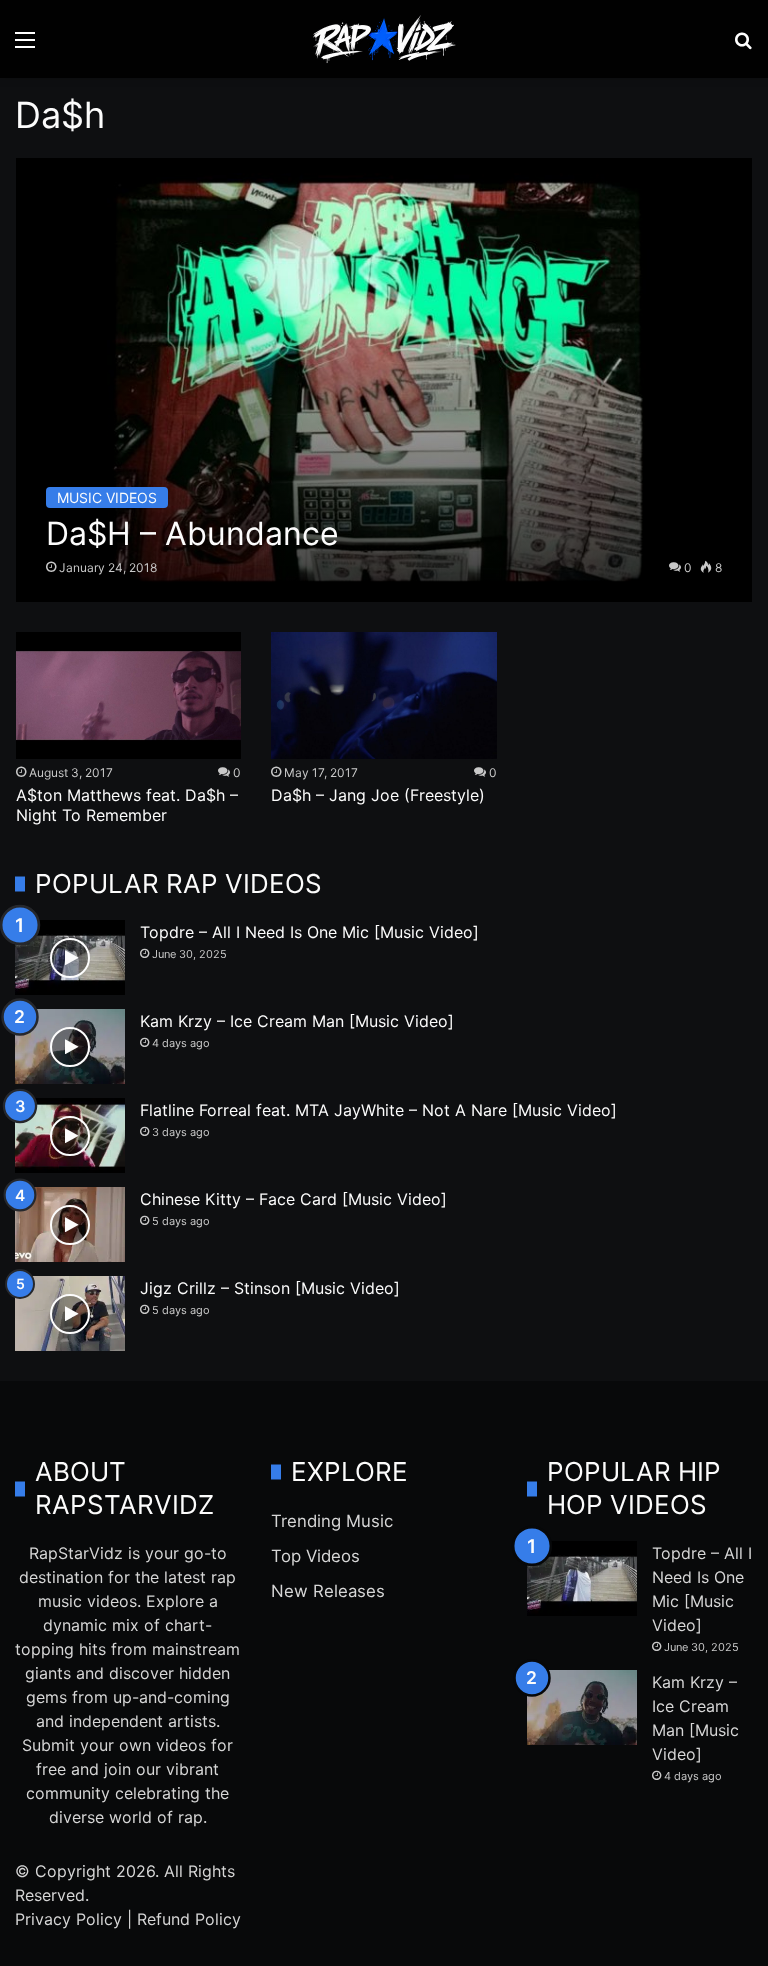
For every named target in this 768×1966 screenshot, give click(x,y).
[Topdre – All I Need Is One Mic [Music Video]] (70, 957)
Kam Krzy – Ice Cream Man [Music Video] (297, 1021)
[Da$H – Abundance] (384, 380)
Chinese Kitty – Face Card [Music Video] (293, 1199)
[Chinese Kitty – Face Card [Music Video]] (70, 1224)
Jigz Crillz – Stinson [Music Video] (270, 1288)
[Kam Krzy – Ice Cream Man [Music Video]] (70, 1046)
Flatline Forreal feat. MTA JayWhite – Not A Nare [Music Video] (378, 1110)
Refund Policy (189, 1919)
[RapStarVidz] (384, 39)
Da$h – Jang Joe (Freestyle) (378, 795)
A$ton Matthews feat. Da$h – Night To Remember (127, 805)
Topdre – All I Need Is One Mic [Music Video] (309, 932)
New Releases (328, 1591)
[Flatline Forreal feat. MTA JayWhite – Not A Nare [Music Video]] (70, 1135)
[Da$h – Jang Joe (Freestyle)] (383, 695)
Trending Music (332, 1521)
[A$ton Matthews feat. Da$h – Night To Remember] (128, 695)
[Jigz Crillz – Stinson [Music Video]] (70, 1313)
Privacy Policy (68, 1919)
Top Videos (315, 1556)
